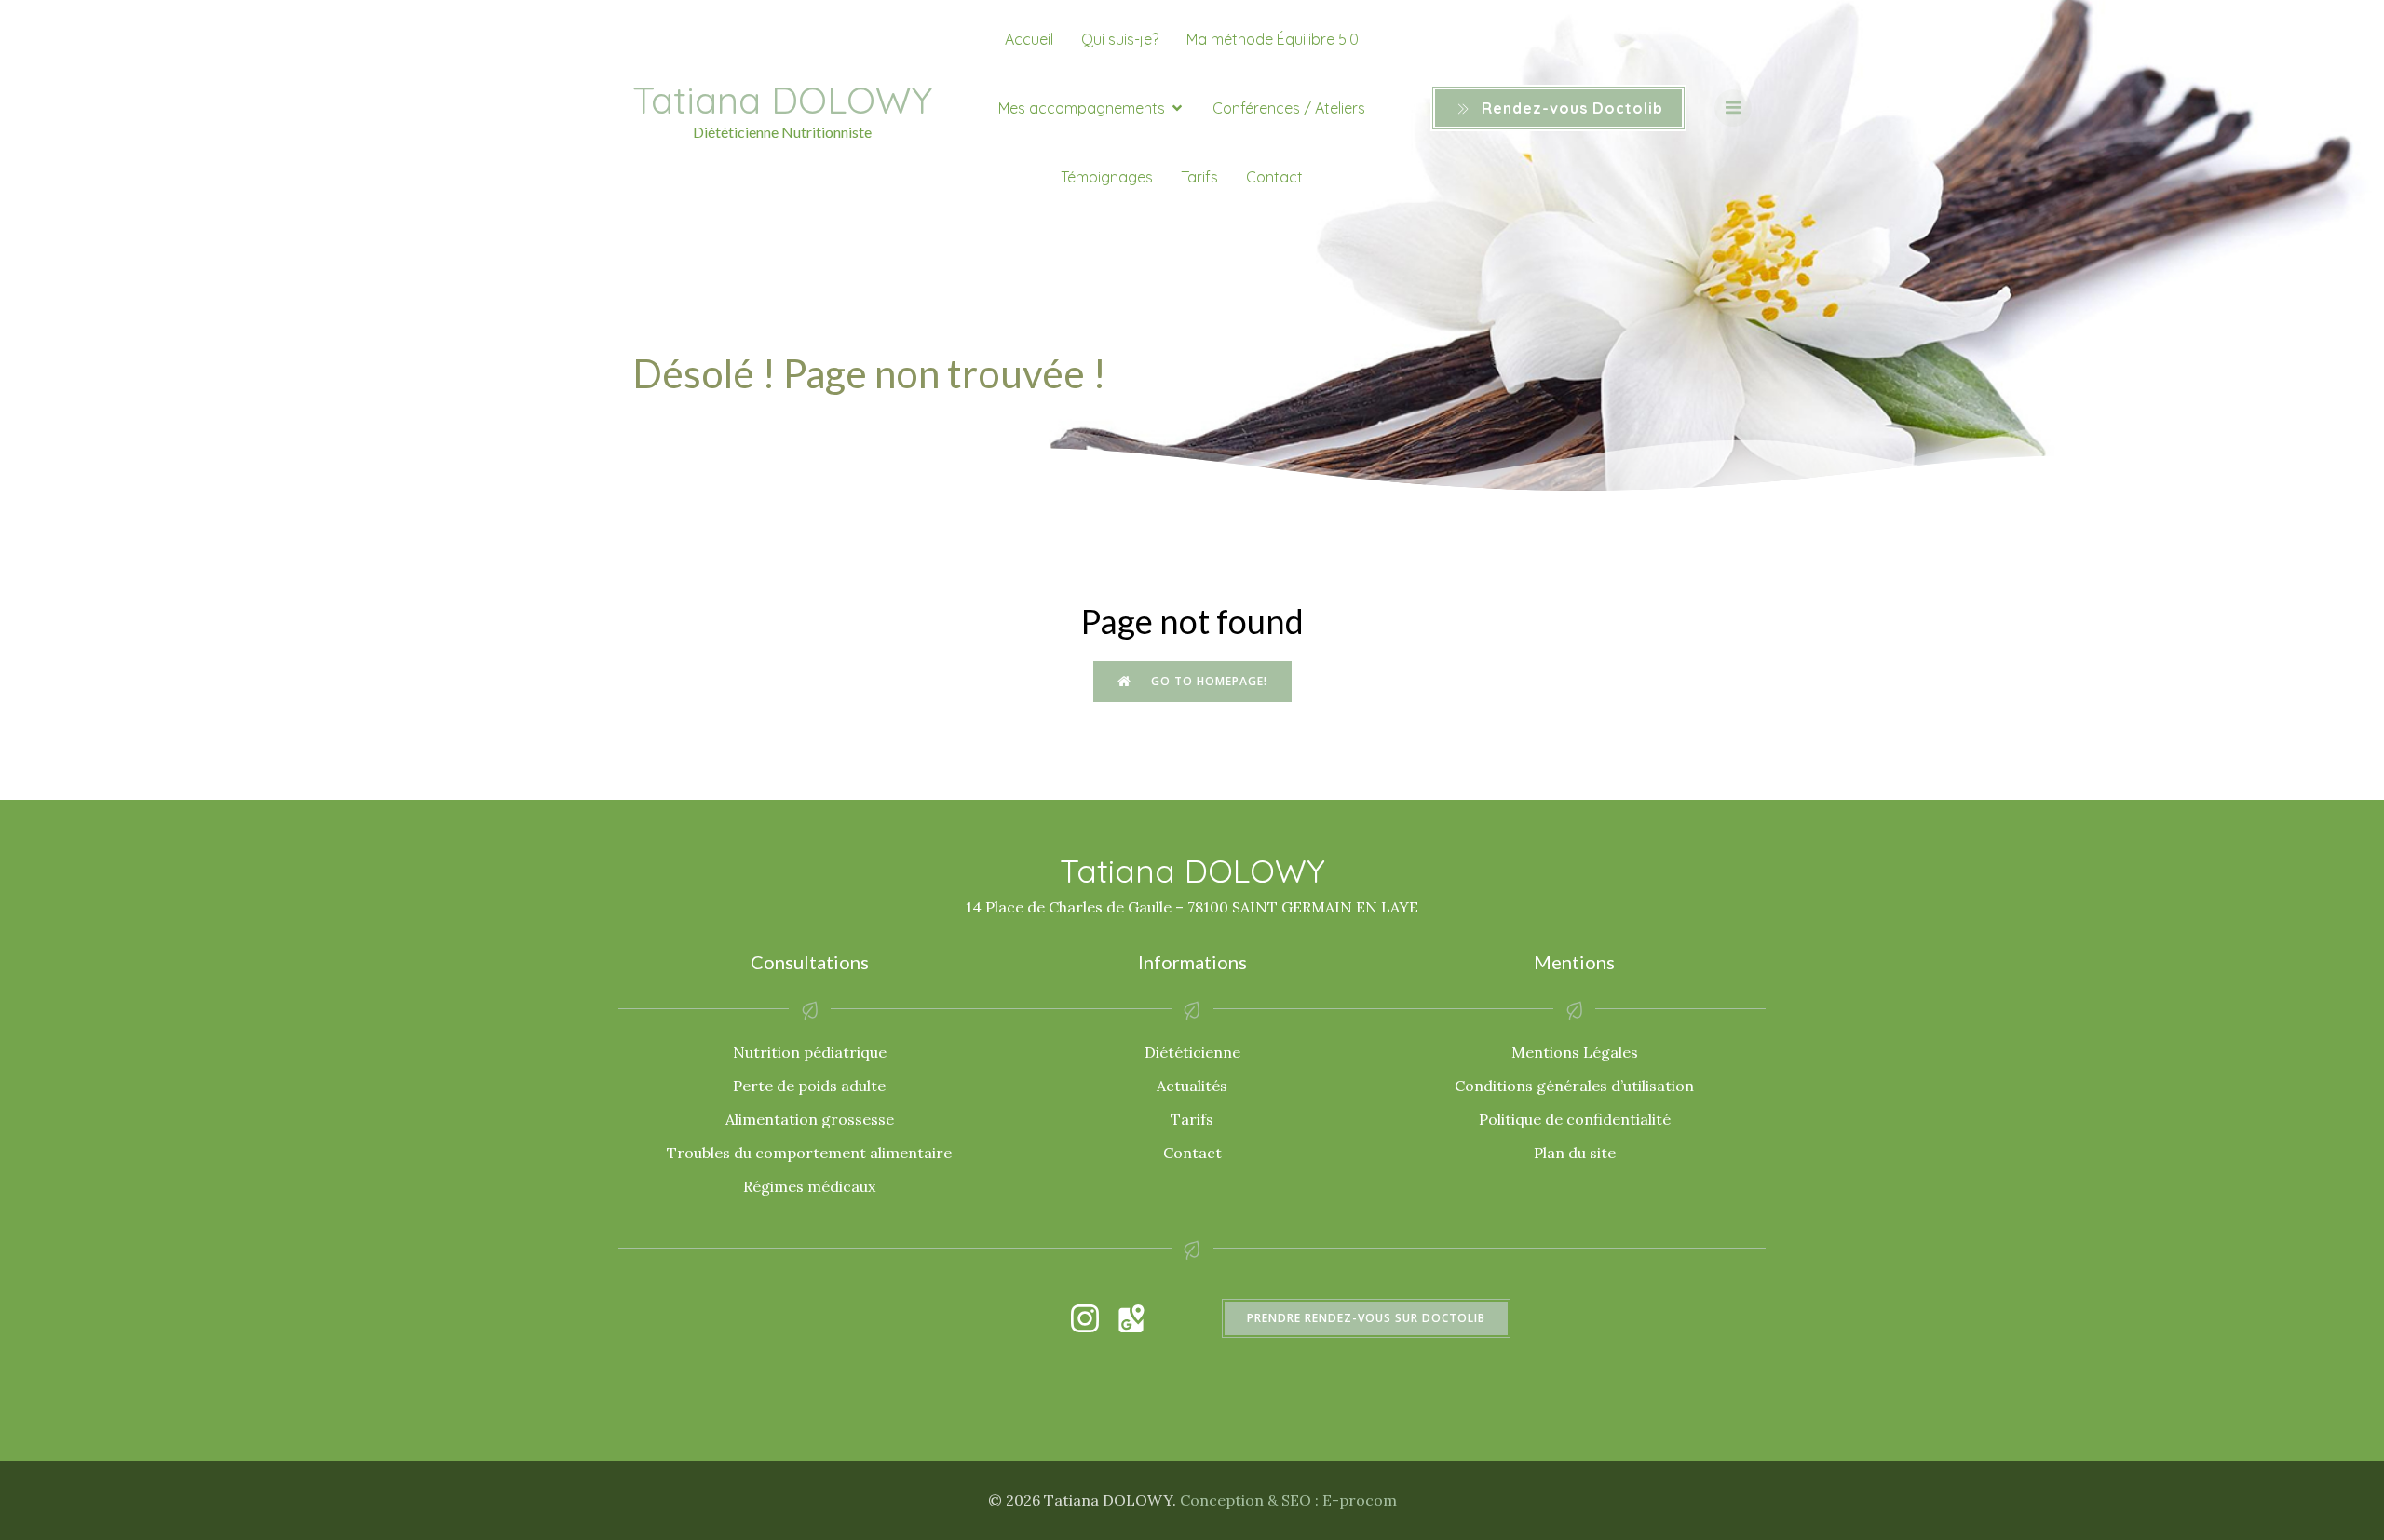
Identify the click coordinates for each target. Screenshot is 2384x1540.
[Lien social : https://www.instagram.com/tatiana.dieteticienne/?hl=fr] (1094, 1318)
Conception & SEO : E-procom (1288, 1500)
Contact (1274, 177)
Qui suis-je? (1120, 39)
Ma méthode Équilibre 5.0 (1273, 39)
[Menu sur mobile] (1733, 108)
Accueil (1029, 39)
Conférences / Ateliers (1289, 108)
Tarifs (1199, 177)
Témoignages (1107, 177)
